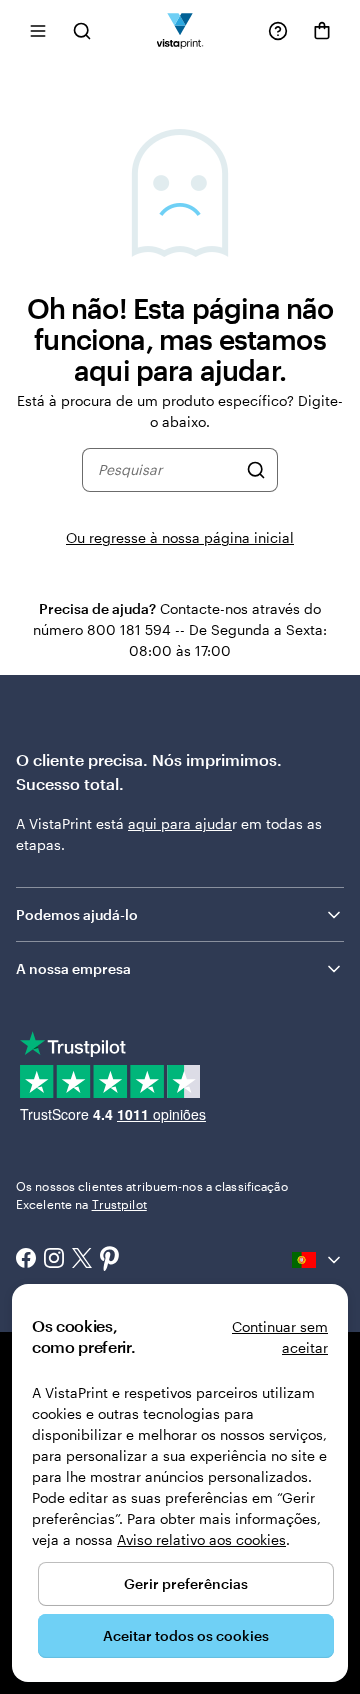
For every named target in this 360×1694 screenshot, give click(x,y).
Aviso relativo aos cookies (201, 1539)
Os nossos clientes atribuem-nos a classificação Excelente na (152, 1195)
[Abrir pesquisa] (82, 30)
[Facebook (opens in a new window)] (26, 1260)
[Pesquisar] (256, 470)
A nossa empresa (73, 968)
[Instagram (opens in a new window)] (54, 1260)
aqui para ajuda (180, 823)
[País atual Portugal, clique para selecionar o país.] (318, 1260)
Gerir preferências (186, 1583)
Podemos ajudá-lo (77, 914)
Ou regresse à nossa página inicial (180, 537)
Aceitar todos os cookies (186, 1635)
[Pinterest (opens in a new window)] (110, 1260)
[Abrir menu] (38, 30)
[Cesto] (322, 31)
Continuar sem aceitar (280, 1337)
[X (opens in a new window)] (82, 1260)
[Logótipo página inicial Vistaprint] (180, 30)
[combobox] (167, 470)
